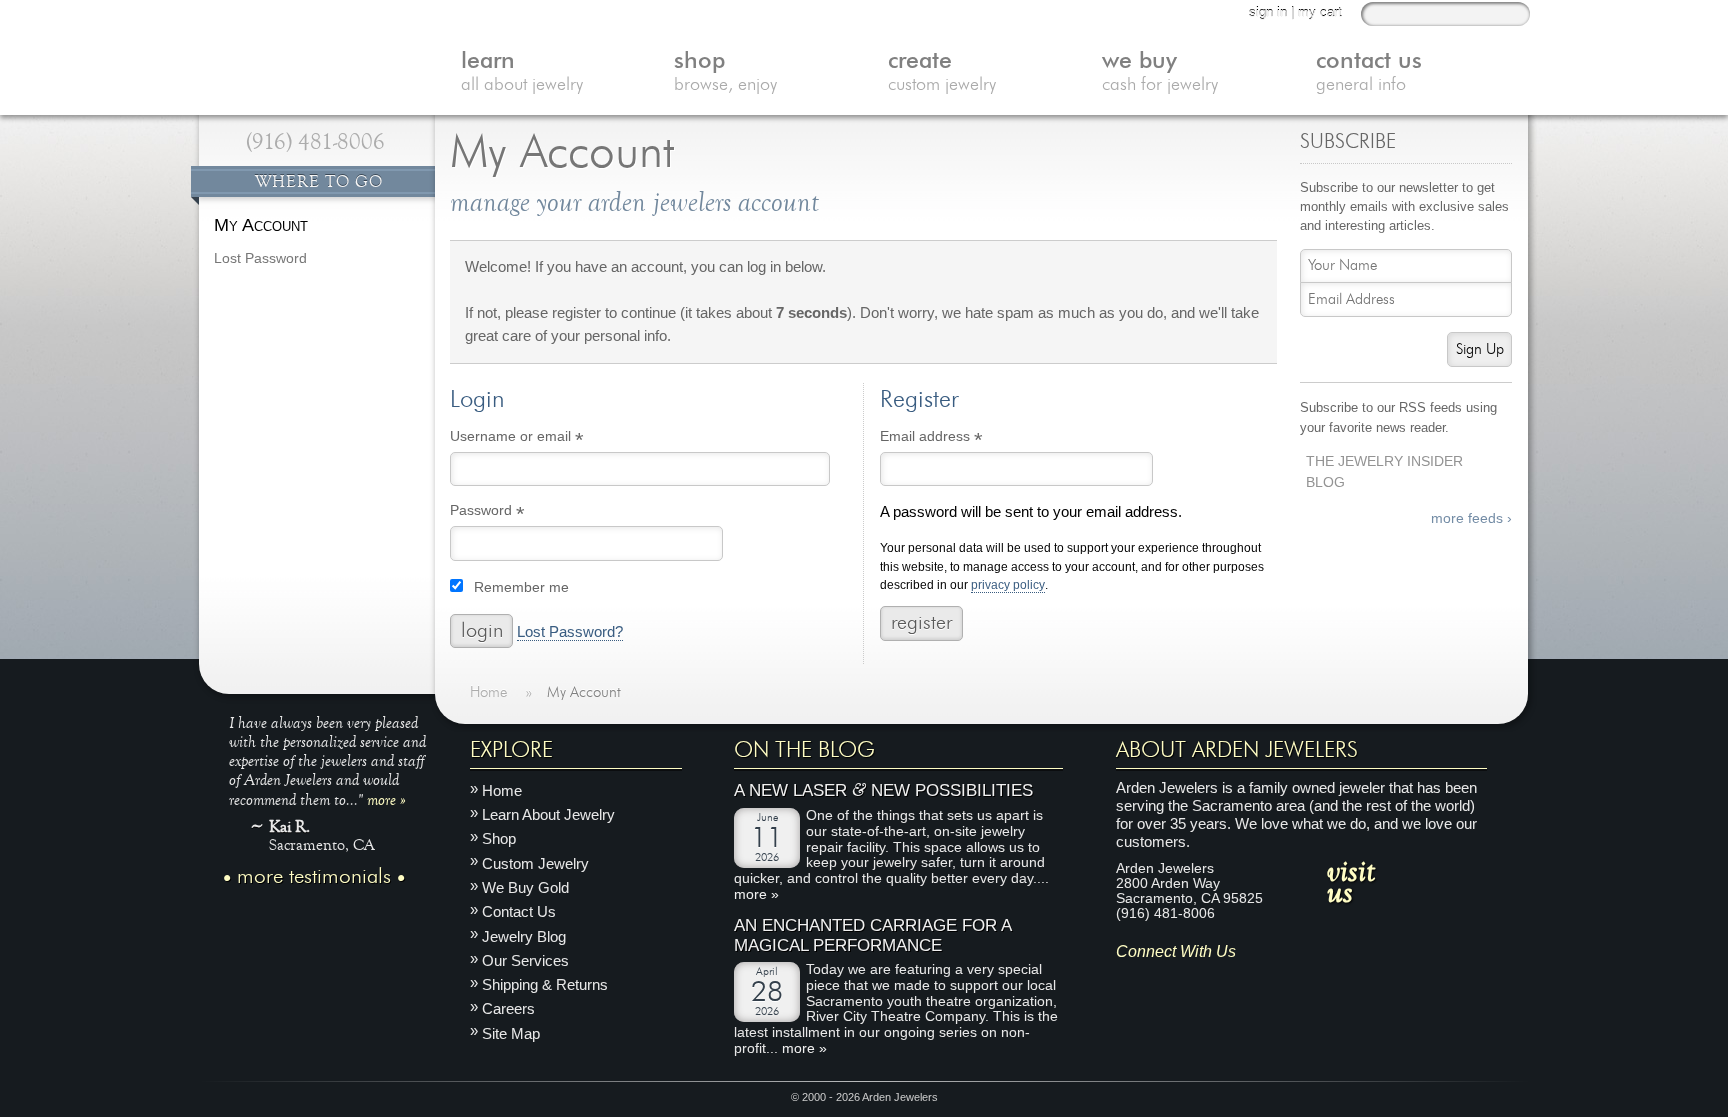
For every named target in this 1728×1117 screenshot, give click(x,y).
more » (386, 799)
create (942, 72)
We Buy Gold (525, 887)
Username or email (545, 439)
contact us (1369, 72)
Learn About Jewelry (548, 814)
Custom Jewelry (535, 863)
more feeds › (1471, 518)
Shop (499, 838)
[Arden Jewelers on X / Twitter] (1218, 982)
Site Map (511, 1033)
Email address (960, 439)
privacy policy (1008, 585)
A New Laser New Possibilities (883, 790)
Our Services (525, 960)
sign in (1268, 12)
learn (522, 72)
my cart (1320, 12)
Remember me (521, 587)
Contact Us (519, 911)
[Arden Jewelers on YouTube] (1277, 982)
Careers (508, 1008)
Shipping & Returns (545, 984)
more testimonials (314, 877)
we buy (1160, 72)
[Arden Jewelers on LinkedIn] (1248, 982)
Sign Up (1480, 349)
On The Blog (804, 750)
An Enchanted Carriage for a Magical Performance (872, 935)
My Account (261, 224)
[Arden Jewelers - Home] (314, 50)
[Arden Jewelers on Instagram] (1130, 982)
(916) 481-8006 (315, 142)
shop (725, 72)
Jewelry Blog (524, 935)
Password (516, 513)
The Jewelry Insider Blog (1384, 472)
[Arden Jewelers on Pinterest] (1189, 982)
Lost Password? (570, 632)
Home (502, 790)
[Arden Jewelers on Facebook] (1159, 982)
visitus (1351, 880)
